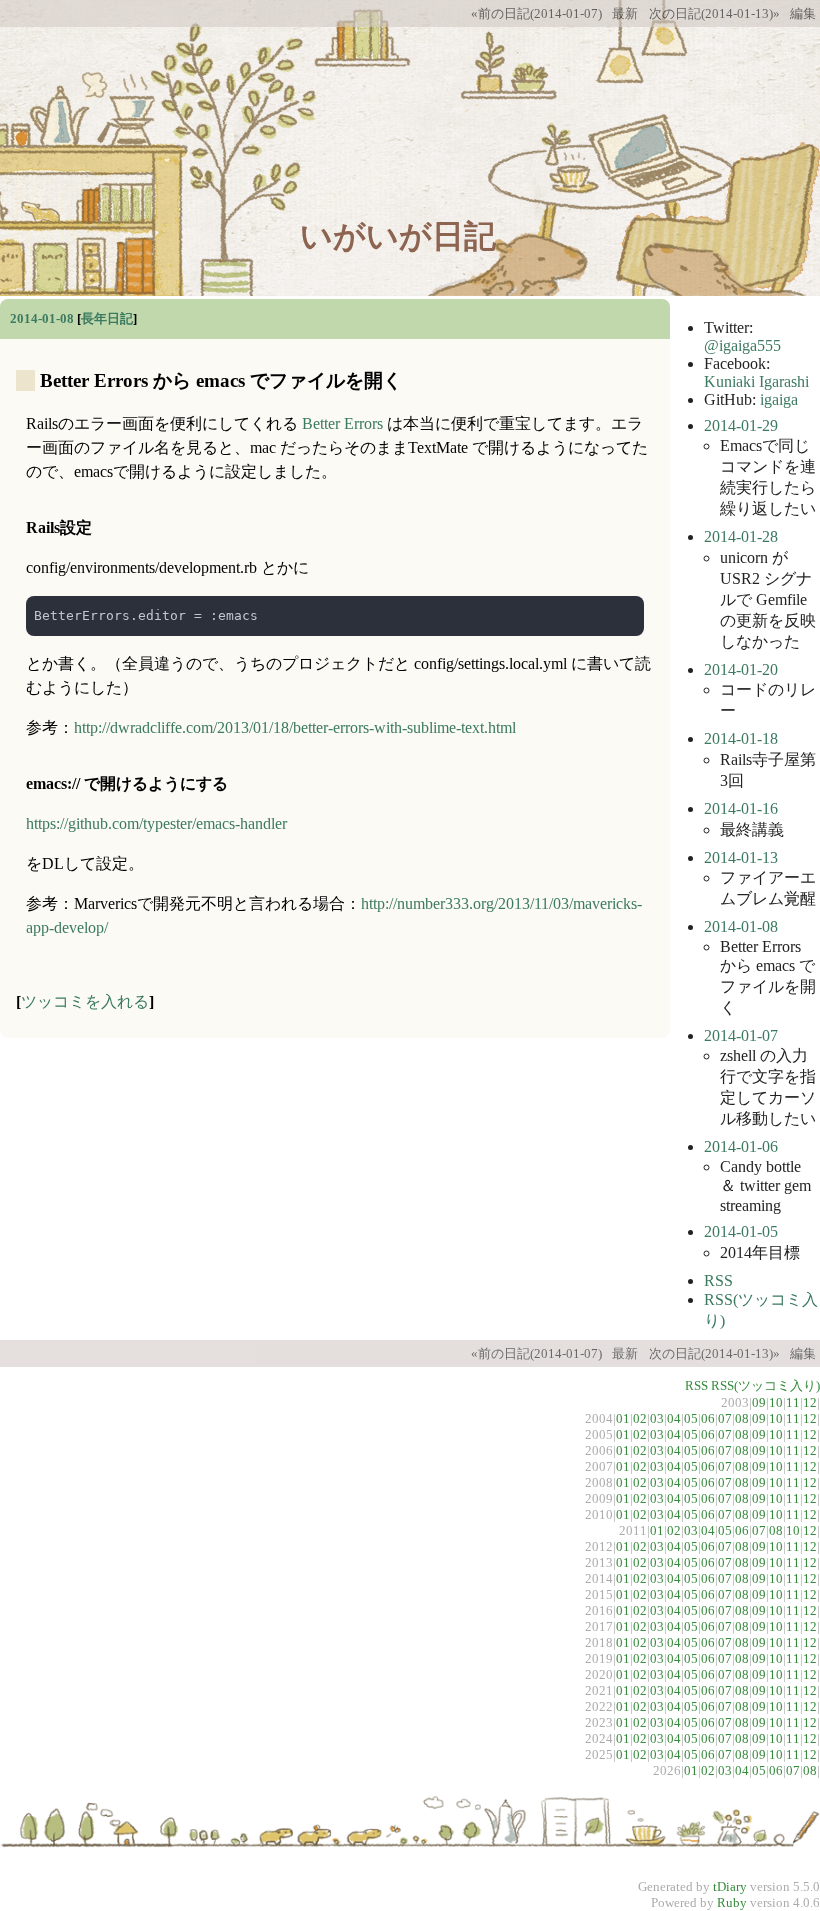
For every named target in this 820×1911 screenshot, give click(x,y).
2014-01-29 (741, 425)
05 (691, 1418)
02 (640, 1418)
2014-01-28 (741, 536)
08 (742, 1418)
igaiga (779, 399)
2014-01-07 (741, 1035)
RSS (718, 1280)
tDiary (730, 1886)
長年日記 (107, 318)
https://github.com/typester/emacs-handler (156, 823)
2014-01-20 (741, 669)
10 (776, 1402)
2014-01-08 (42, 318)
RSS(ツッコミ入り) (765, 1385)
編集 (803, 14)
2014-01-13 (741, 857)
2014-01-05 (741, 1231)
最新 (625, 14)
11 (793, 1402)
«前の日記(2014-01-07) (536, 14)
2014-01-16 (741, 808)
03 (657, 1418)
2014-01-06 (741, 1146)
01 (623, 1418)
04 (674, 1418)
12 (810, 1402)
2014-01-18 (741, 738)
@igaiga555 (742, 345)
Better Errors (342, 423)
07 (725, 1418)
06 (708, 1418)
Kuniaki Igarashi (756, 381)
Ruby (732, 1902)
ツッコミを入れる (85, 1001)
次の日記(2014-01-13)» (714, 14)
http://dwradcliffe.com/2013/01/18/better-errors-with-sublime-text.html (295, 727)
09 (759, 1402)
